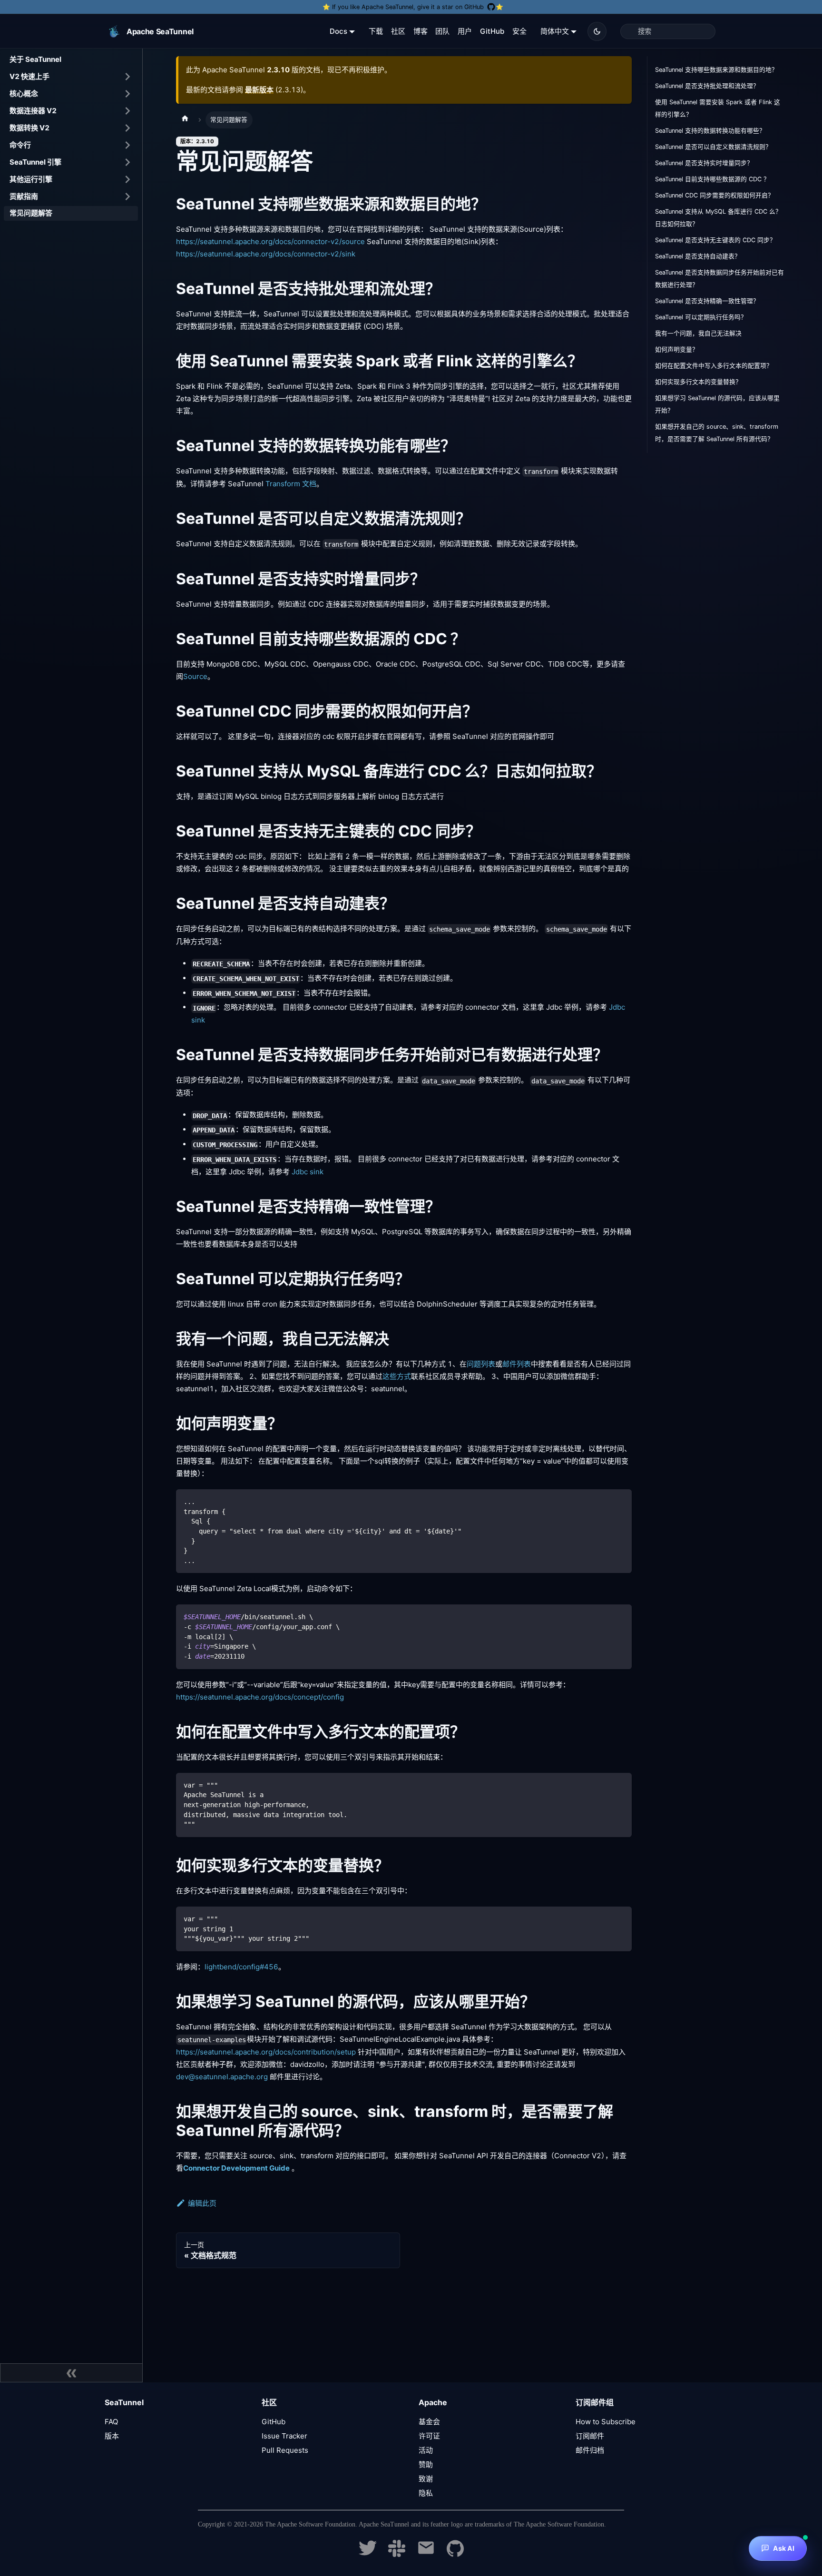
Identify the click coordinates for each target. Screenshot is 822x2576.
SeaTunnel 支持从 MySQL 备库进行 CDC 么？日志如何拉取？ (718, 218)
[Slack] (397, 2554)
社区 (398, 31)
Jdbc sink (308, 1172)
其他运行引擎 (31, 179)
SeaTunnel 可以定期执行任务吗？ (701, 317)
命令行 (20, 144)
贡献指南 (24, 196)
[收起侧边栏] (71, 2373)
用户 (465, 31)
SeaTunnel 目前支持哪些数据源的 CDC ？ (712, 179)
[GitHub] (455, 2554)
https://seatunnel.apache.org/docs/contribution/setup (266, 2052)
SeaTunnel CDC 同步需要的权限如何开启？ (714, 195)
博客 (421, 31)
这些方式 (397, 1376)
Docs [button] (338, 31)
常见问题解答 (31, 213)
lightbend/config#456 (241, 1967)
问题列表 (481, 1364)
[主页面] (185, 120)
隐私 (426, 2493)
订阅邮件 (590, 2436)
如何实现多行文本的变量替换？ (698, 382)
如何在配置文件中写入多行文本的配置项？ (714, 366)
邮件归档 (590, 2450)
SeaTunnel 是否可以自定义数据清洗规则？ (713, 147)
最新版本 (259, 90)
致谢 (426, 2479)
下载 (376, 31)
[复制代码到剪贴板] (620, 1501)
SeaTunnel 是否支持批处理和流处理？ (707, 86)
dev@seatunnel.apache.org (222, 2077)
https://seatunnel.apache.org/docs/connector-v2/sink (266, 254)
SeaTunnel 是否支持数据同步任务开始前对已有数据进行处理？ (719, 279)
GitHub (492, 31)
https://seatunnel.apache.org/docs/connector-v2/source (270, 241)
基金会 (429, 2422)
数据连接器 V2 (33, 110)
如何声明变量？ (677, 349)
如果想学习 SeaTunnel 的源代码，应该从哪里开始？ (717, 404)
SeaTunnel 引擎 (35, 162)
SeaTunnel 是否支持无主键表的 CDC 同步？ (715, 240)
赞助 (426, 2464)
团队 (442, 31)
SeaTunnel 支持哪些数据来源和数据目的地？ (716, 70)
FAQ (111, 2422)
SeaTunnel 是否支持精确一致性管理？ (707, 301)
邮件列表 (517, 1364)
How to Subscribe (606, 2422)
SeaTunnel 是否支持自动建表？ (698, 256)
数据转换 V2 (29, 127)
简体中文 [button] (555, 31)
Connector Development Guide (236, 2168)
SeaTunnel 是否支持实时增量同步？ (704, 163)
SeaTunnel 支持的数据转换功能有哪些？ (710, 131)
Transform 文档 (291, 484)
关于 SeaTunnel (35, 59)
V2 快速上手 (29, 76)
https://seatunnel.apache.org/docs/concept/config (260, 1697)
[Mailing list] (426, 2554)
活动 (426, 2450)
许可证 (429, 2436)
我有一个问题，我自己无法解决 (698, 333)
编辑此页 (202, 2203)
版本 (112, 2436)
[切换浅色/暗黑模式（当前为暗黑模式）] (597, 31)
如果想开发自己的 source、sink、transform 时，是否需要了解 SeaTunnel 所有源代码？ (717, 433)
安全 (519, 31)
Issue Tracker (284, 2436)
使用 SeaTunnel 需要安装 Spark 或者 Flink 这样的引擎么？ (718, 108)
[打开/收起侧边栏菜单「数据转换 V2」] (127, 128)
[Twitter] (368, 2554)
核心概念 (24, 93)
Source (195, 676)
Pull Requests (285, 2450)
